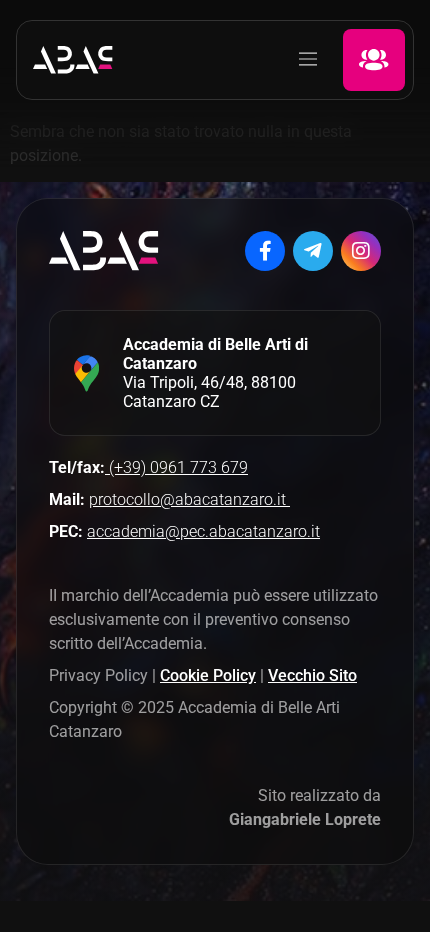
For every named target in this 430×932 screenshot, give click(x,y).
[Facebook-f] (265, 251)
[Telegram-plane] (313, 251)
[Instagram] (361, 251)
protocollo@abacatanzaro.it (189, 499)
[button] (307, 60)
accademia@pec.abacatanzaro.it (203, 531)
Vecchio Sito (312, 675)
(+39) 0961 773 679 (176, 467)
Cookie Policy (208, 675)
